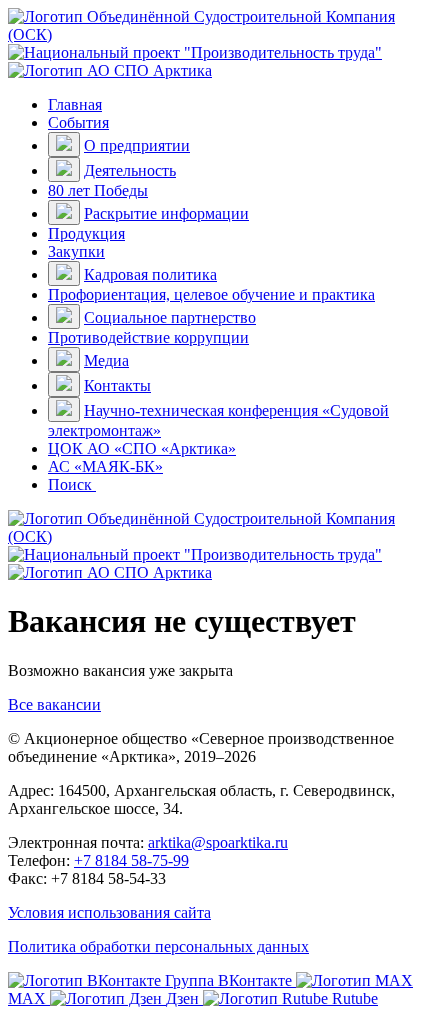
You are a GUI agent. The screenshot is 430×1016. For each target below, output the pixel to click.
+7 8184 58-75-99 (131, 860)
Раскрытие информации (166, 213)
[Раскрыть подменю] (64, 144)
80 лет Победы (98, 190)
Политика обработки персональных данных (158, 946)
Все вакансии (54, 704)
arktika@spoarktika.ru (218, 842)
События (78, 122)
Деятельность (130, 170)
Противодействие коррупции (148, 337)
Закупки (76, 251)
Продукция (86, 233)
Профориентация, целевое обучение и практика (211, 294)
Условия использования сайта (109, 912)
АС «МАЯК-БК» (105, 466)
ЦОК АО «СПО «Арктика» (142, 448)
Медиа (106, 360)
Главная (75, 104)
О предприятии (137, 145)
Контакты (117, 385)
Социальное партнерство (170, 317)
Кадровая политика (150, 274)
